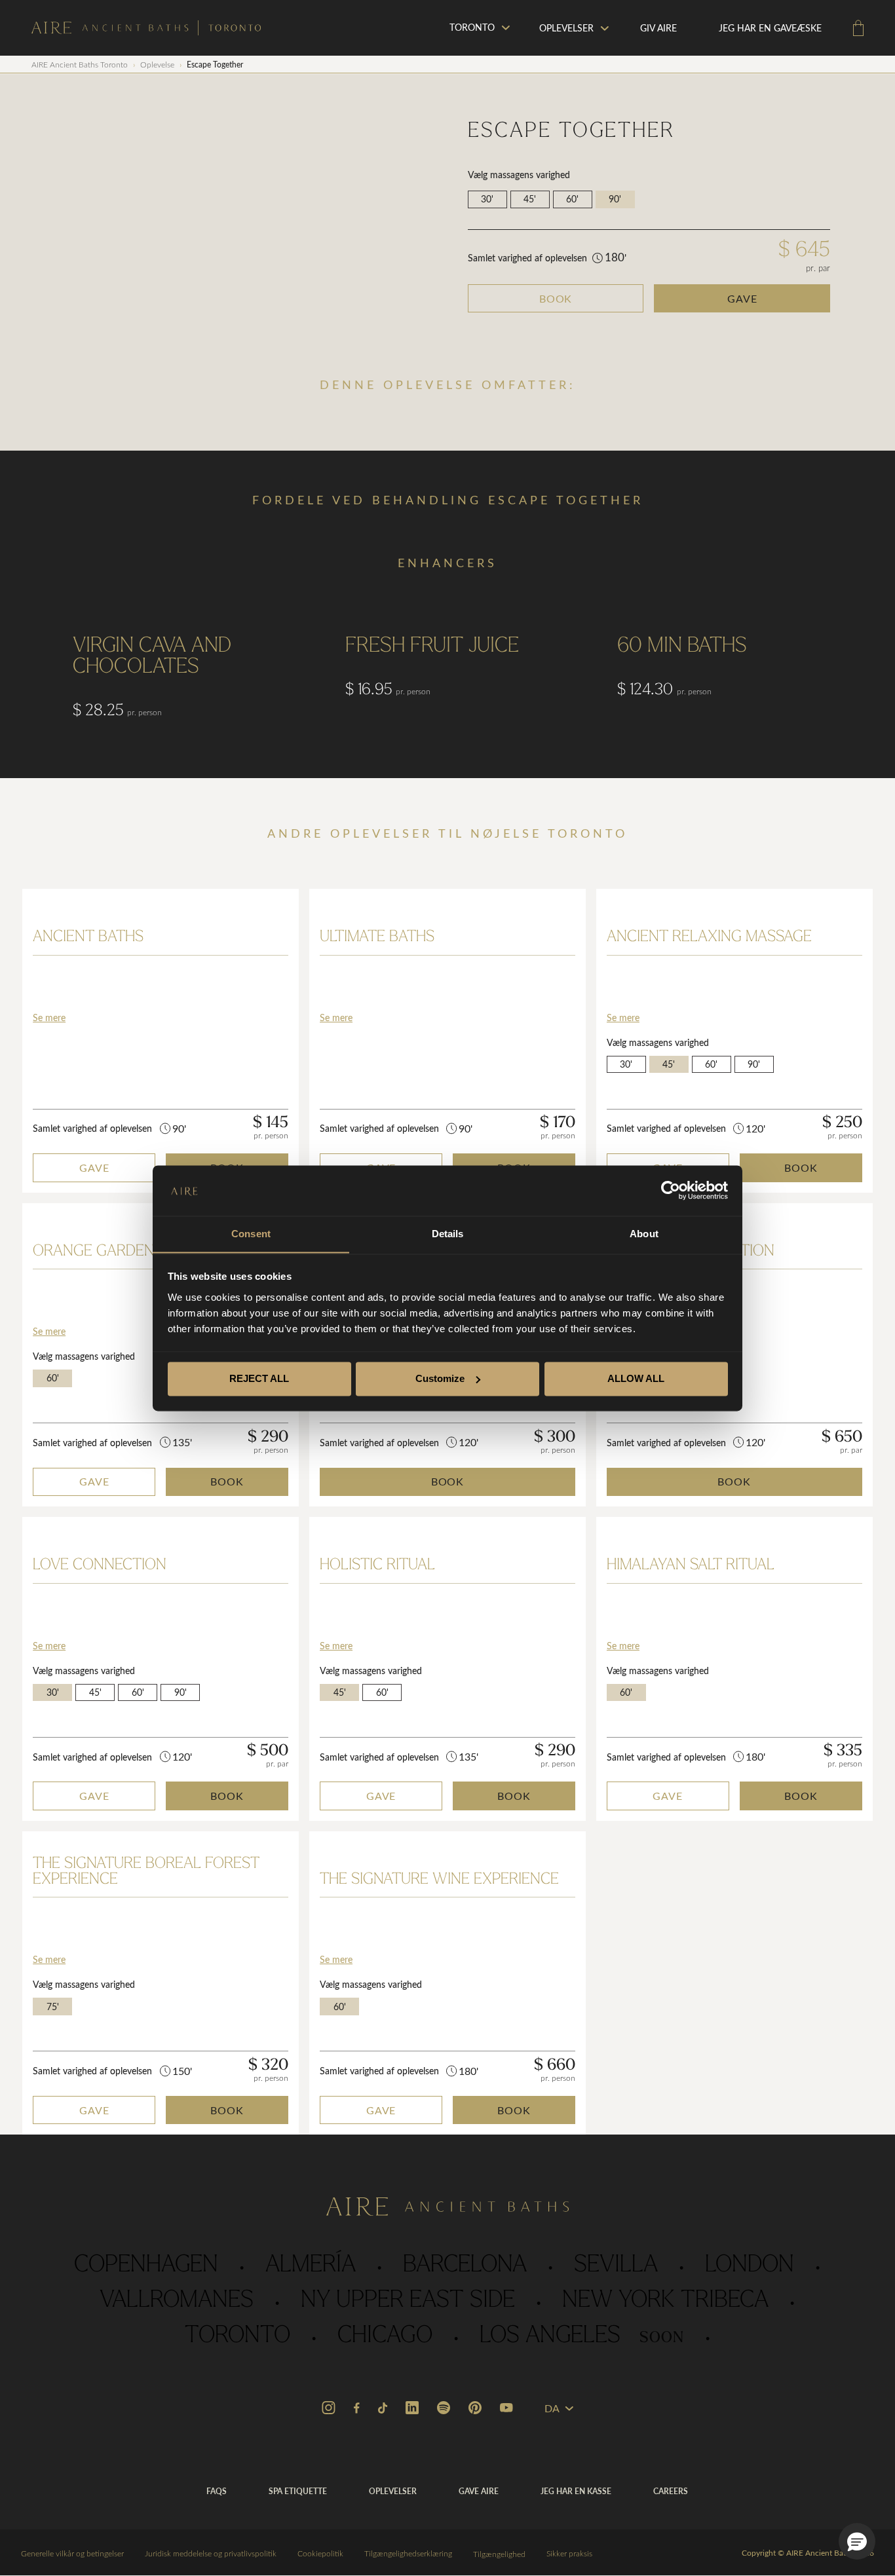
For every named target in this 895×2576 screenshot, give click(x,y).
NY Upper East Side (408, 2301)
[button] (857, 2541)
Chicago (385, 2336)
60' (572, 199)
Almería (311, 2266)
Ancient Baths (88, 937)
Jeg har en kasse (576, 2491)
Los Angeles (581, 2336)
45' (530, 199)
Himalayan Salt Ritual (691, 1565)
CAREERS (671, 2491)
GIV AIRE (658, 28)
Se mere (49, 1017)
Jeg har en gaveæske (770, 28)
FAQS (217, 2491)
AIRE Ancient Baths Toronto (80, 64)
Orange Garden (94, 1252)
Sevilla (616, 2266)
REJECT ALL (259, 1378)
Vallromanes (177, 2301)
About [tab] (644, 1234)
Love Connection (100, 1565)
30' (487, 199)
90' (615, 199)
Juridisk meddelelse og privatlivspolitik (211, 2553)
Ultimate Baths (377, 937)
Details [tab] (448, 1234)
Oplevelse (157, 64)
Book (556, 298)
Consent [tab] (251, 1234)
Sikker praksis (569, 2553)
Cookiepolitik (320, 2553)
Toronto (238, 2336)
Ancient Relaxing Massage (709, 937)
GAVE (742, 298)
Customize (440, 1378)
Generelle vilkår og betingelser (72, 2553)
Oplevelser (566, 28)
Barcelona (465, 2266)
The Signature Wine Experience (439, 1880)
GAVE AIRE (479, 2491)
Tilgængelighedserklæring (408, 2553)
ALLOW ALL (636, 1378)
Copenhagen (146, 2266)
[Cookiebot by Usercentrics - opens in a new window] (671, 1190)
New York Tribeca (665, 2301)
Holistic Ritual (377, 1565)
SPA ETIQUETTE (298, 2491)
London (750, 2266)
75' (53, 2007)
